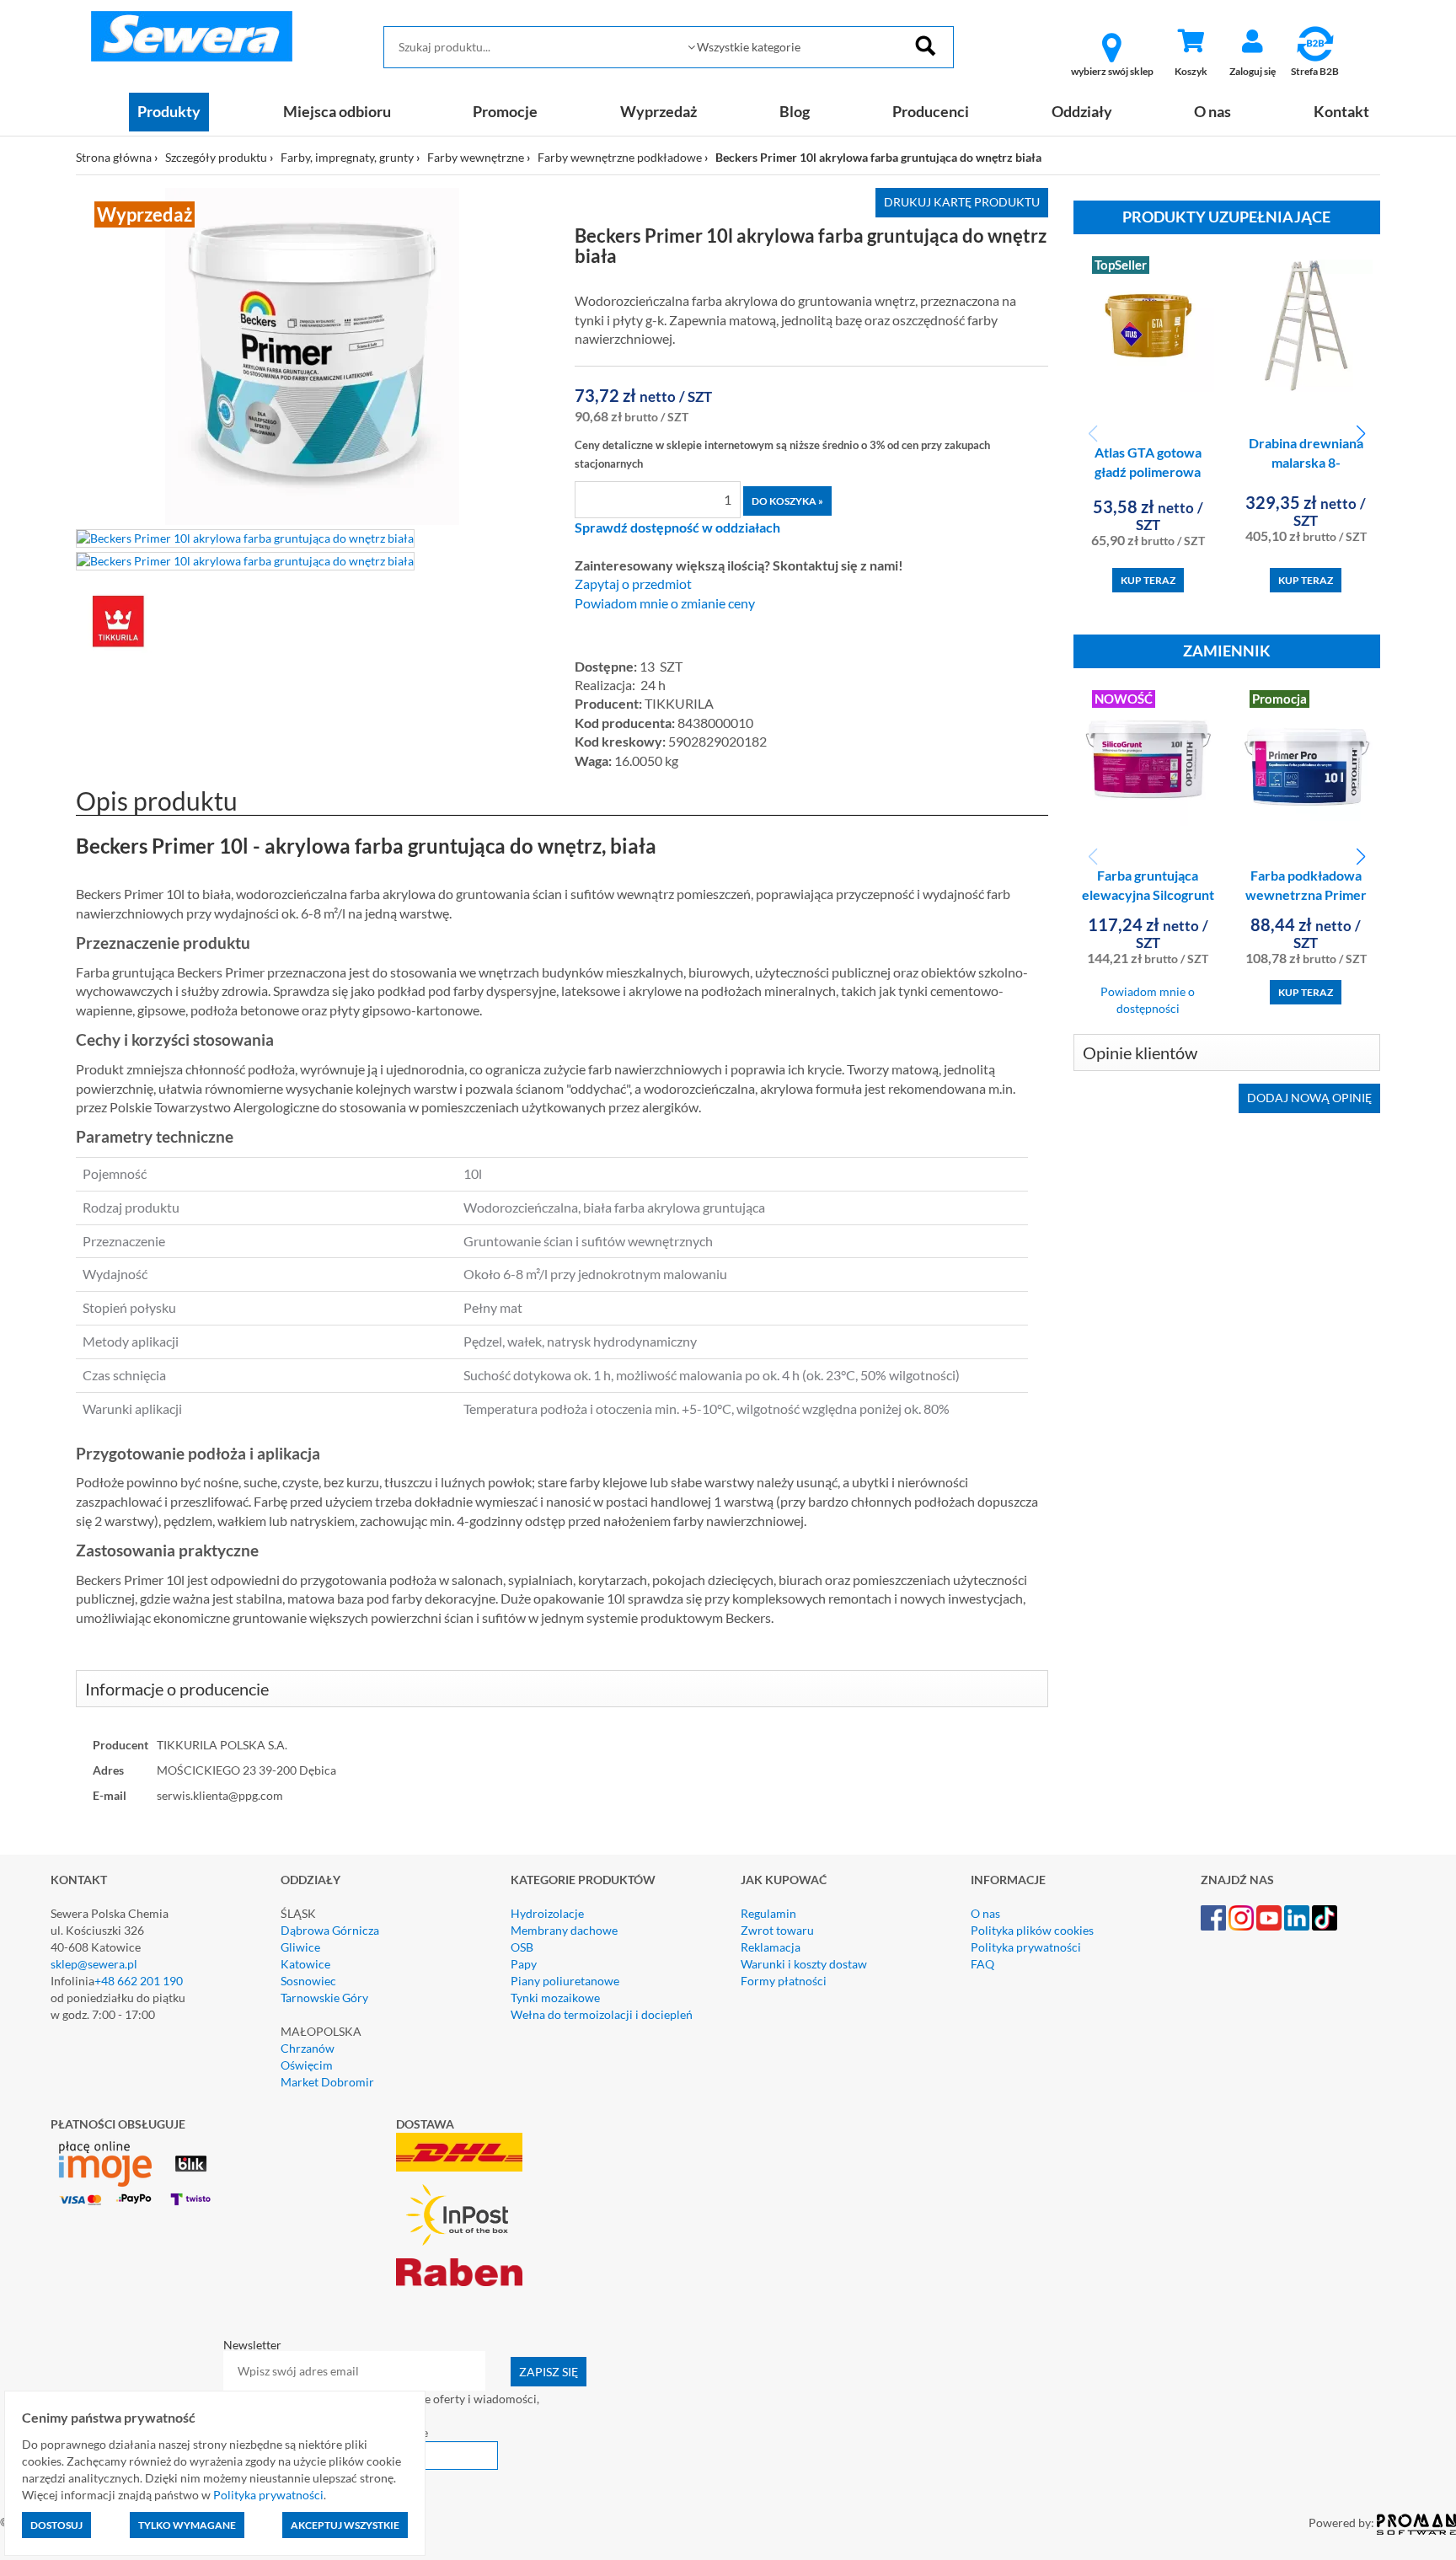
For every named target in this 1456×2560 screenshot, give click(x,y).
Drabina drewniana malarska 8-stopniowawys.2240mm (1311, 462)
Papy (524, 1964)
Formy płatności (784, 1981)
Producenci (931, 111)
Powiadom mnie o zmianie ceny (665, 603)
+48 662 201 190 (139, 1981)
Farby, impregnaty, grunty (347, 157)
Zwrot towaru (777, 1930)
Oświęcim (307, 2065)
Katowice (305, 1964)
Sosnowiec (308, 1981)
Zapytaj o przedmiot (633, 584)
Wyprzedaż (658, 111)
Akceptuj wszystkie (345, 2525)
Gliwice (300, 1947)
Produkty (169, 111)
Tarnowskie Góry (324, 1998)
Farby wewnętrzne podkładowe (620, 157)
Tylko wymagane (187, 2525)
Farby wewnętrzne (476, 157)
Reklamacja (771, 1947)
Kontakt (1341, 111)
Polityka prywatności (1026, 1947)
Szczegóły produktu (216, 157)
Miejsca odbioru (337, 111)
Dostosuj (56, 2525)
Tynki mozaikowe (555, 1998)
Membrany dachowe (564, 1930)
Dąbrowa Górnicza (330, 1930)
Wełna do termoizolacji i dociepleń (602, 2014)
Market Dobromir (327, 2082)
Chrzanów (308, 2048)
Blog (795, 111)
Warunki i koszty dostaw (804, 1964)
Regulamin (768, 1913)
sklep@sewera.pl (94, 1964)
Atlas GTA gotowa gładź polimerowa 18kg (1148, 471)
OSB (522, 1947)
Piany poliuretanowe (565, 1981)
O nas (1212, 111)
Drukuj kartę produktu (962, 202)
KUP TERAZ (1148, 580)
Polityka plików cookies (1032, 1930)
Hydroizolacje (547, 1913)
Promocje (505, 111)
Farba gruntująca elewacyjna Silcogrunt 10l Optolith (1148, 894)
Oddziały (1082, 111)
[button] (1360, 434)
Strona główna (114, 157)
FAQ (982, 1964)
